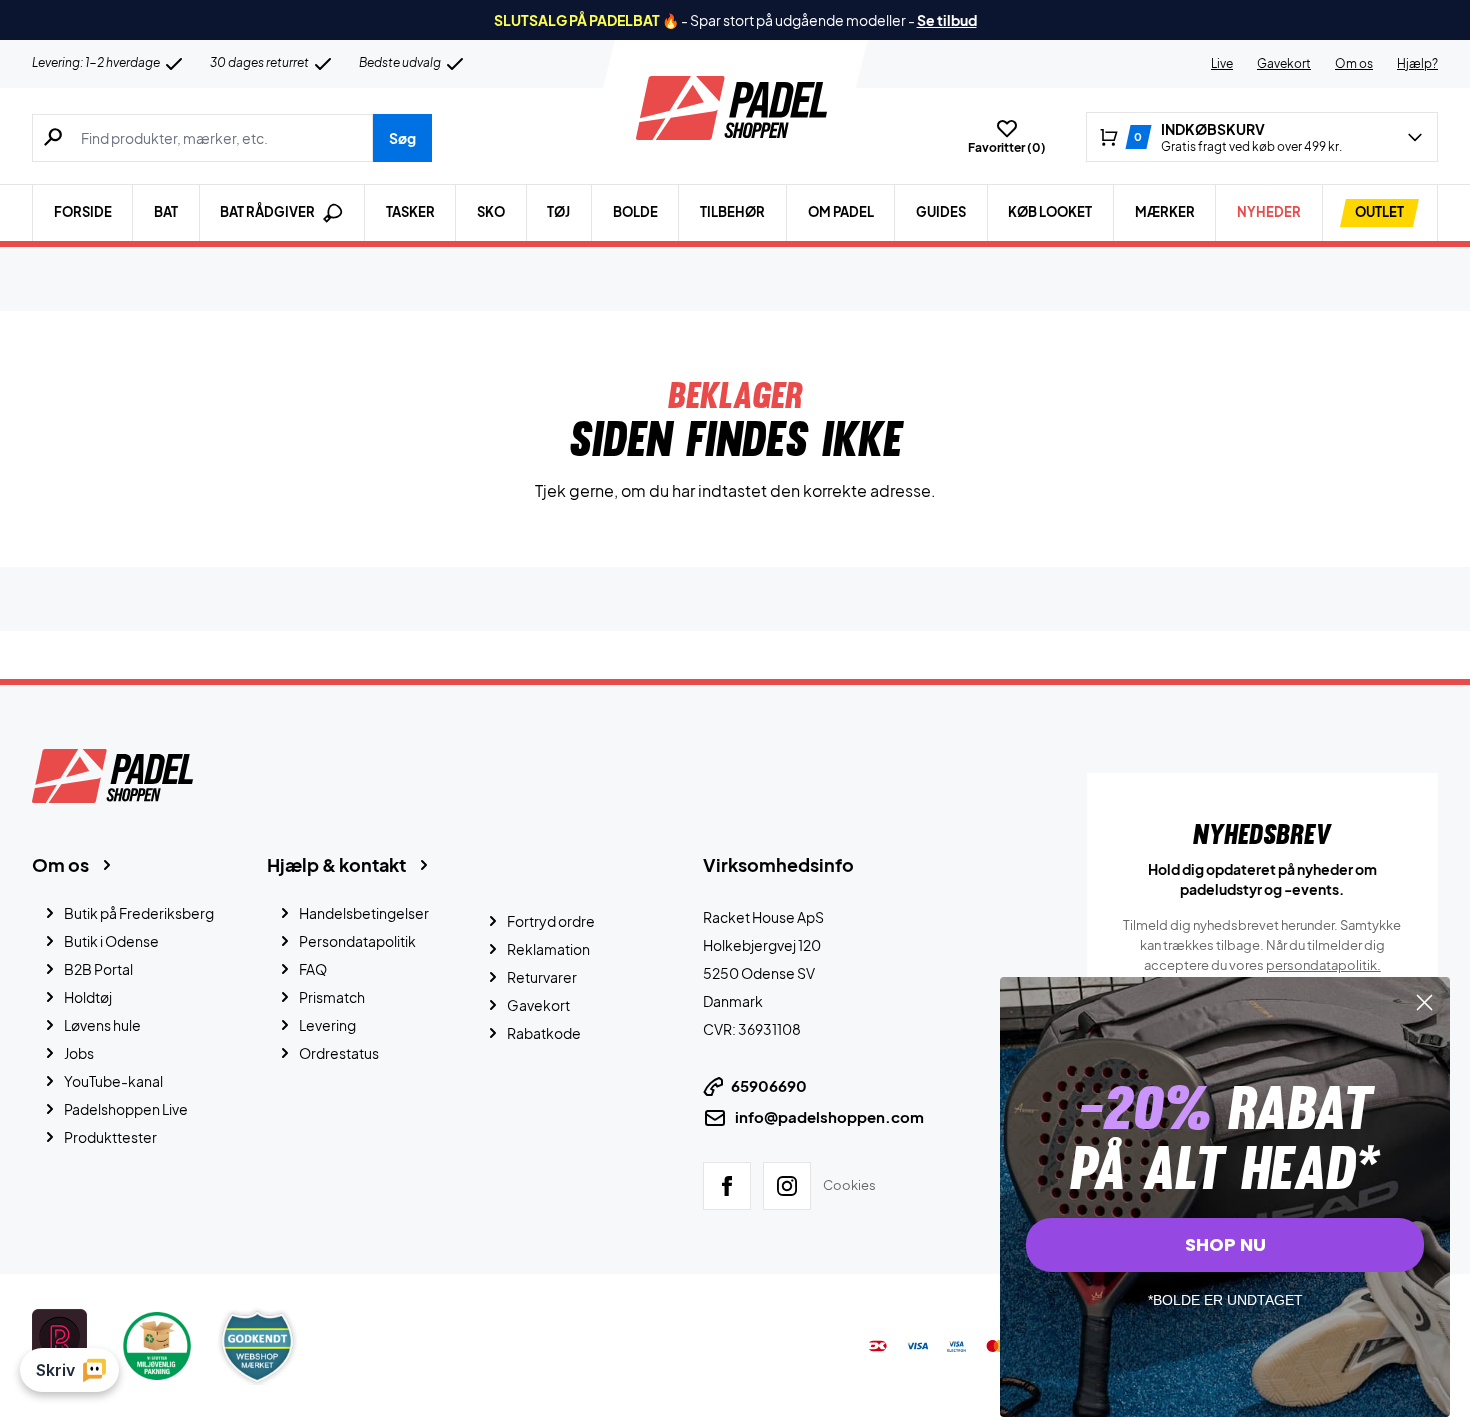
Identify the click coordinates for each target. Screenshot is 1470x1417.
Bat (166, 212)
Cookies (849, 1185)
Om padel (841, 212)
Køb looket (1050, 212)
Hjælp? (1417, 63)
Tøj (558, 212)
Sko (491, 212)
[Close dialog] (1424, 1002)
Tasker (410, 212)
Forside (83, 212)
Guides (941, 212)
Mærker (1165, 212)
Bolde (635, 212)
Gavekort (1284, 63)
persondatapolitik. (1323, 965)
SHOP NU (1225, 1244)
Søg (402, 138)
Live (1222, 63)
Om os (1354, 63)
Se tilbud (947, 20)
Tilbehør (732, 212)
